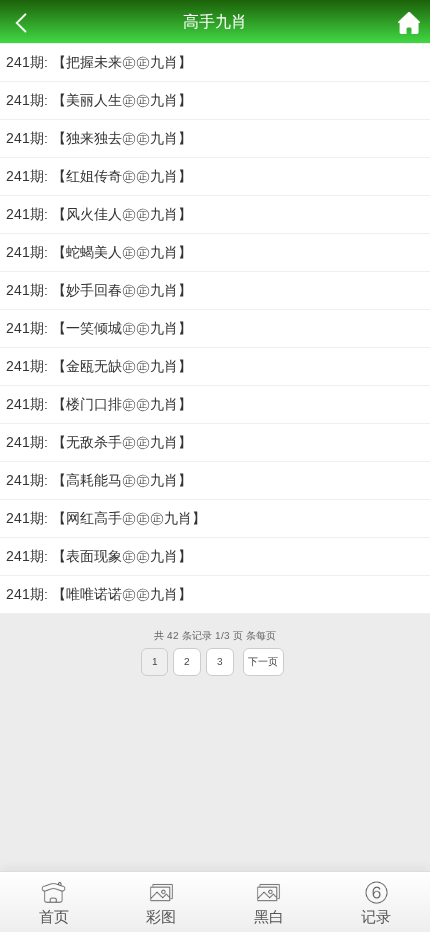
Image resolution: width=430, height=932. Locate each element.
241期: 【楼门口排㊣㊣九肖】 (99, 404)
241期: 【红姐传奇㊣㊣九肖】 (99, 176)
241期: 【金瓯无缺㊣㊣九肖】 (99, 366)
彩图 (161, 916)
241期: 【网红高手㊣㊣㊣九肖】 (106, 518)
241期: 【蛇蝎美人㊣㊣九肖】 (99, 252)
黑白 (269, 916)
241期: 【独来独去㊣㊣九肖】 (99, 138)
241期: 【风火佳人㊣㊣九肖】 (99, 214)
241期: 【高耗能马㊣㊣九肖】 (99, 480)
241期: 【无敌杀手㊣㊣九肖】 (99, 442)
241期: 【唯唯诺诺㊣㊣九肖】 (99, 594)
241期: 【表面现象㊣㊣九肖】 (99, 556)
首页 (54, 916)
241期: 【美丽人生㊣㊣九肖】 (99, 100)
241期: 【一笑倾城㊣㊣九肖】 (99, 328)
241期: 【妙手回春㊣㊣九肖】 (99, 290)
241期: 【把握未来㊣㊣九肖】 (99, 62)
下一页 (263, 661)
